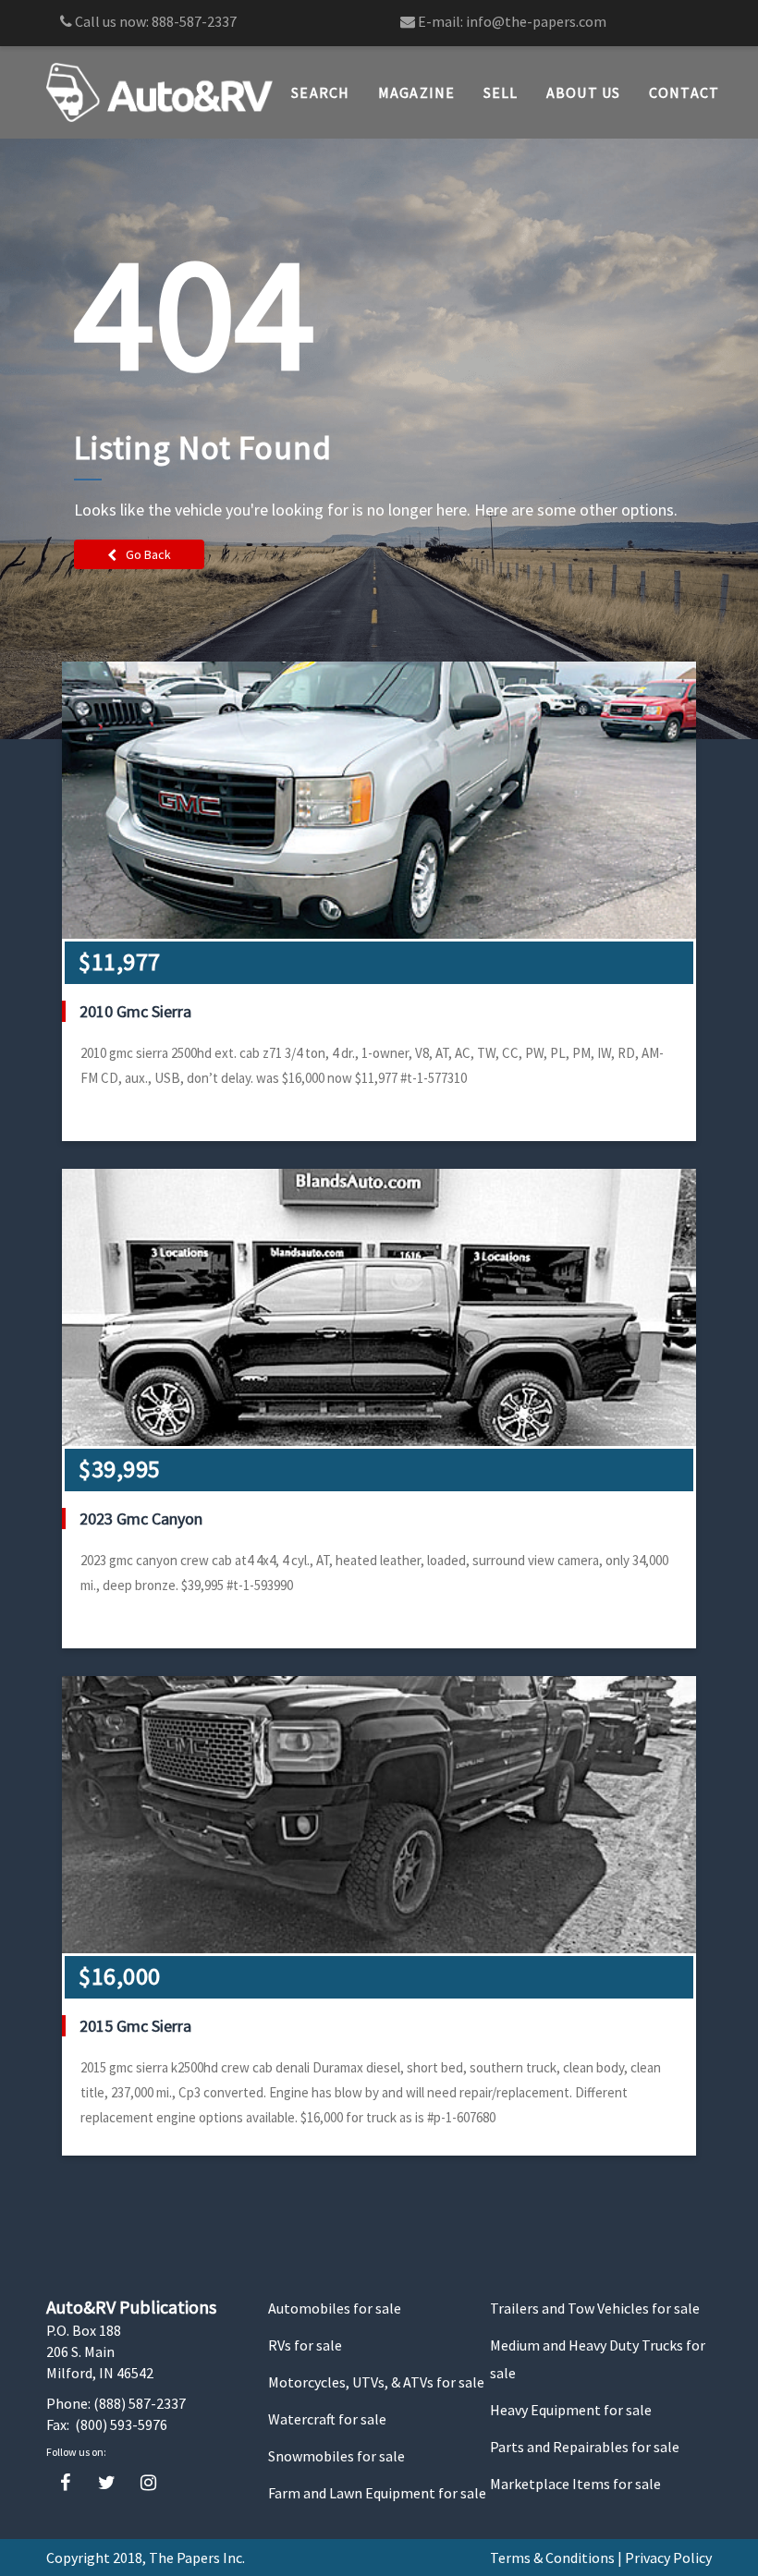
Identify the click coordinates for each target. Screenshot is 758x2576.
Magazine (417, 92)
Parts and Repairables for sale (585, 2447)
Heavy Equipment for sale (571, 2410)
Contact (685, 92)
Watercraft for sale (327, 2419)
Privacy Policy (668, 2558)
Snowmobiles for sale (336, 2456)
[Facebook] (65, 2483)
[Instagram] (148, 2483)
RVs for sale (305, 2345)
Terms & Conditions (552, 2558)
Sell (501, 92)
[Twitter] (107, 2483)
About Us (584, 92)
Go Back (148, 554)
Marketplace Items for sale (575, 2484)
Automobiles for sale (335, 2308)
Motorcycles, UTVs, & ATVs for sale (376, 2382)
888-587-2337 (194, 21)
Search (321, 92)
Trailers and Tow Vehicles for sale (595, 2308)
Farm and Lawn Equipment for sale (377, 2493)
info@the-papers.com (536, 21)
